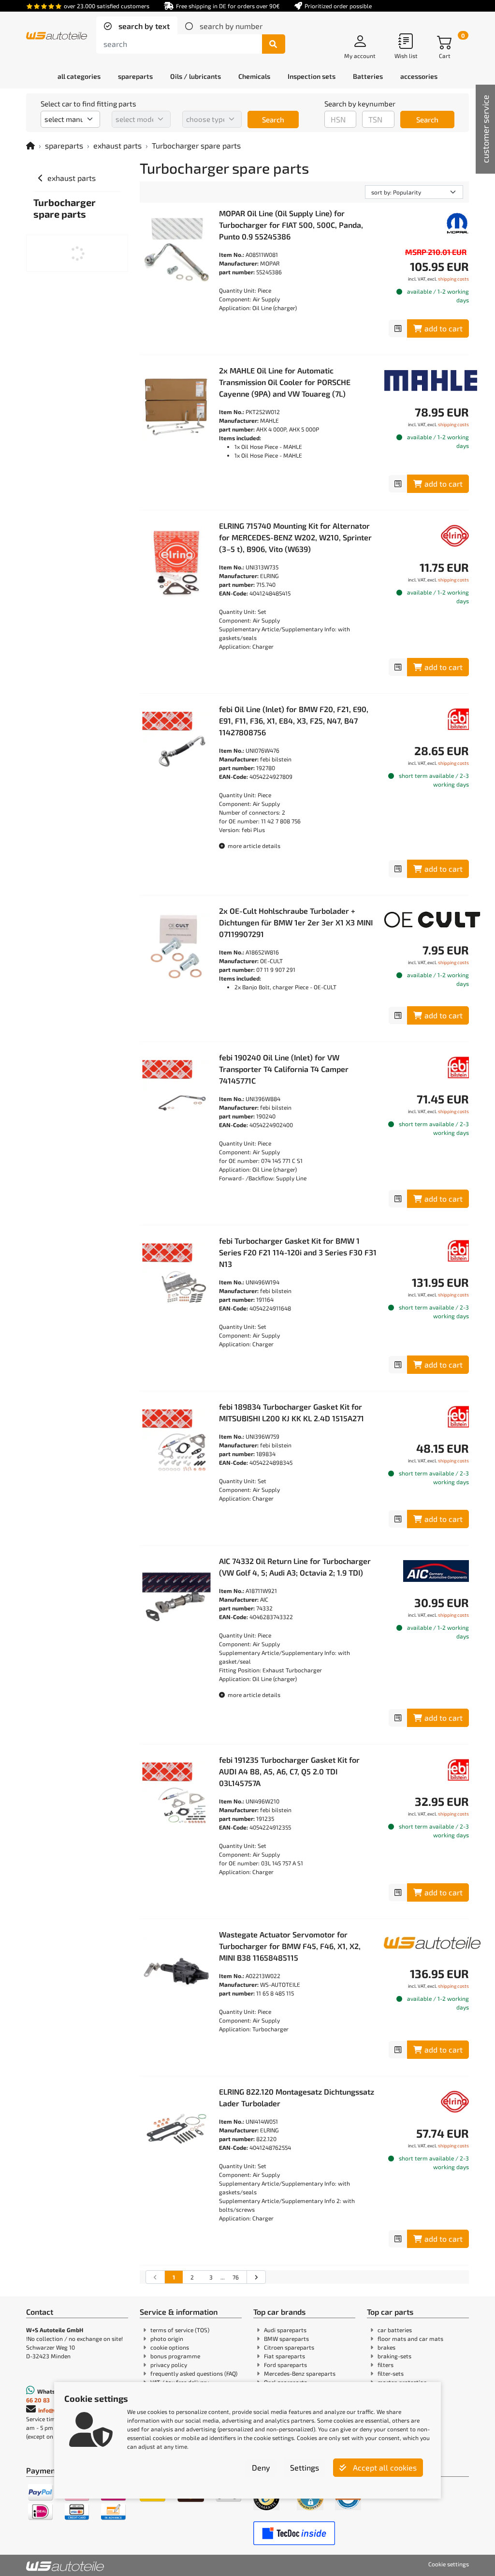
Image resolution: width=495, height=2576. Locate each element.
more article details (253, 846)
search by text (143, 26)
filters (386, 2365)
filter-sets (391, 2373)
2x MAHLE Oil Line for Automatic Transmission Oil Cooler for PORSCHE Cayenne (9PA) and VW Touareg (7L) (285, 382)
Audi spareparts (285, 2330)
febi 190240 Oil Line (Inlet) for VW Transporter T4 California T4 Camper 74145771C (284, 1069)
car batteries (395, 2330)
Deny (261, 2467)
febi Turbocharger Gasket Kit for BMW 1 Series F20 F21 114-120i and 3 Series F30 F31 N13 (298, 1252)
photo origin (167, 2338)
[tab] (137, 26)
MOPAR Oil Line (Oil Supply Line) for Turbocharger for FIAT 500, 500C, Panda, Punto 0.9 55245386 (291, 225)
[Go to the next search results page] (256, 2277)
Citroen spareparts (289, 2347)
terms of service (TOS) (180, 2330)
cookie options (170, 2347)
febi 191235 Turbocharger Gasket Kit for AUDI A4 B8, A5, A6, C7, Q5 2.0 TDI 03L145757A (289, 1771)
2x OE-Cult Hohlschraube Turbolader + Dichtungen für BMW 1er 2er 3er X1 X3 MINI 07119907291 (296, 922)
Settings (305, 2467)
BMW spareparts (286, 2338)
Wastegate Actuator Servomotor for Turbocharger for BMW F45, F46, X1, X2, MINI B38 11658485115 (290, 1946)
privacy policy (169, 2365)
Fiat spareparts (284, 2356)
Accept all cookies (384, 2467)
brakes (386, 2347)
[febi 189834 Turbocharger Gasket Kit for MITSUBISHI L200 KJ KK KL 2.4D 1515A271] (176, 1444)
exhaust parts (117, 145)
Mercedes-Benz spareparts (300, 2373)
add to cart (444, 328)
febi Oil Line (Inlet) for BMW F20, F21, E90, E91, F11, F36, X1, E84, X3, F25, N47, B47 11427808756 (294, 721)
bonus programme (175, 2356)
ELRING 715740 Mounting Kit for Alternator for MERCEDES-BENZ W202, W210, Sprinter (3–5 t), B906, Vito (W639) (295, 537)
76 (236, 2277)
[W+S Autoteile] (57, 37)
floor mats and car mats (410, 2338)
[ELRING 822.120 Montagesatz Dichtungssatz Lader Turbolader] (176, 2129)
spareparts (64, 145)
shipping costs (453, 279)
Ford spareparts (285, 2365)
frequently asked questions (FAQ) (194, 2373)
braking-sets (394, 2356)
